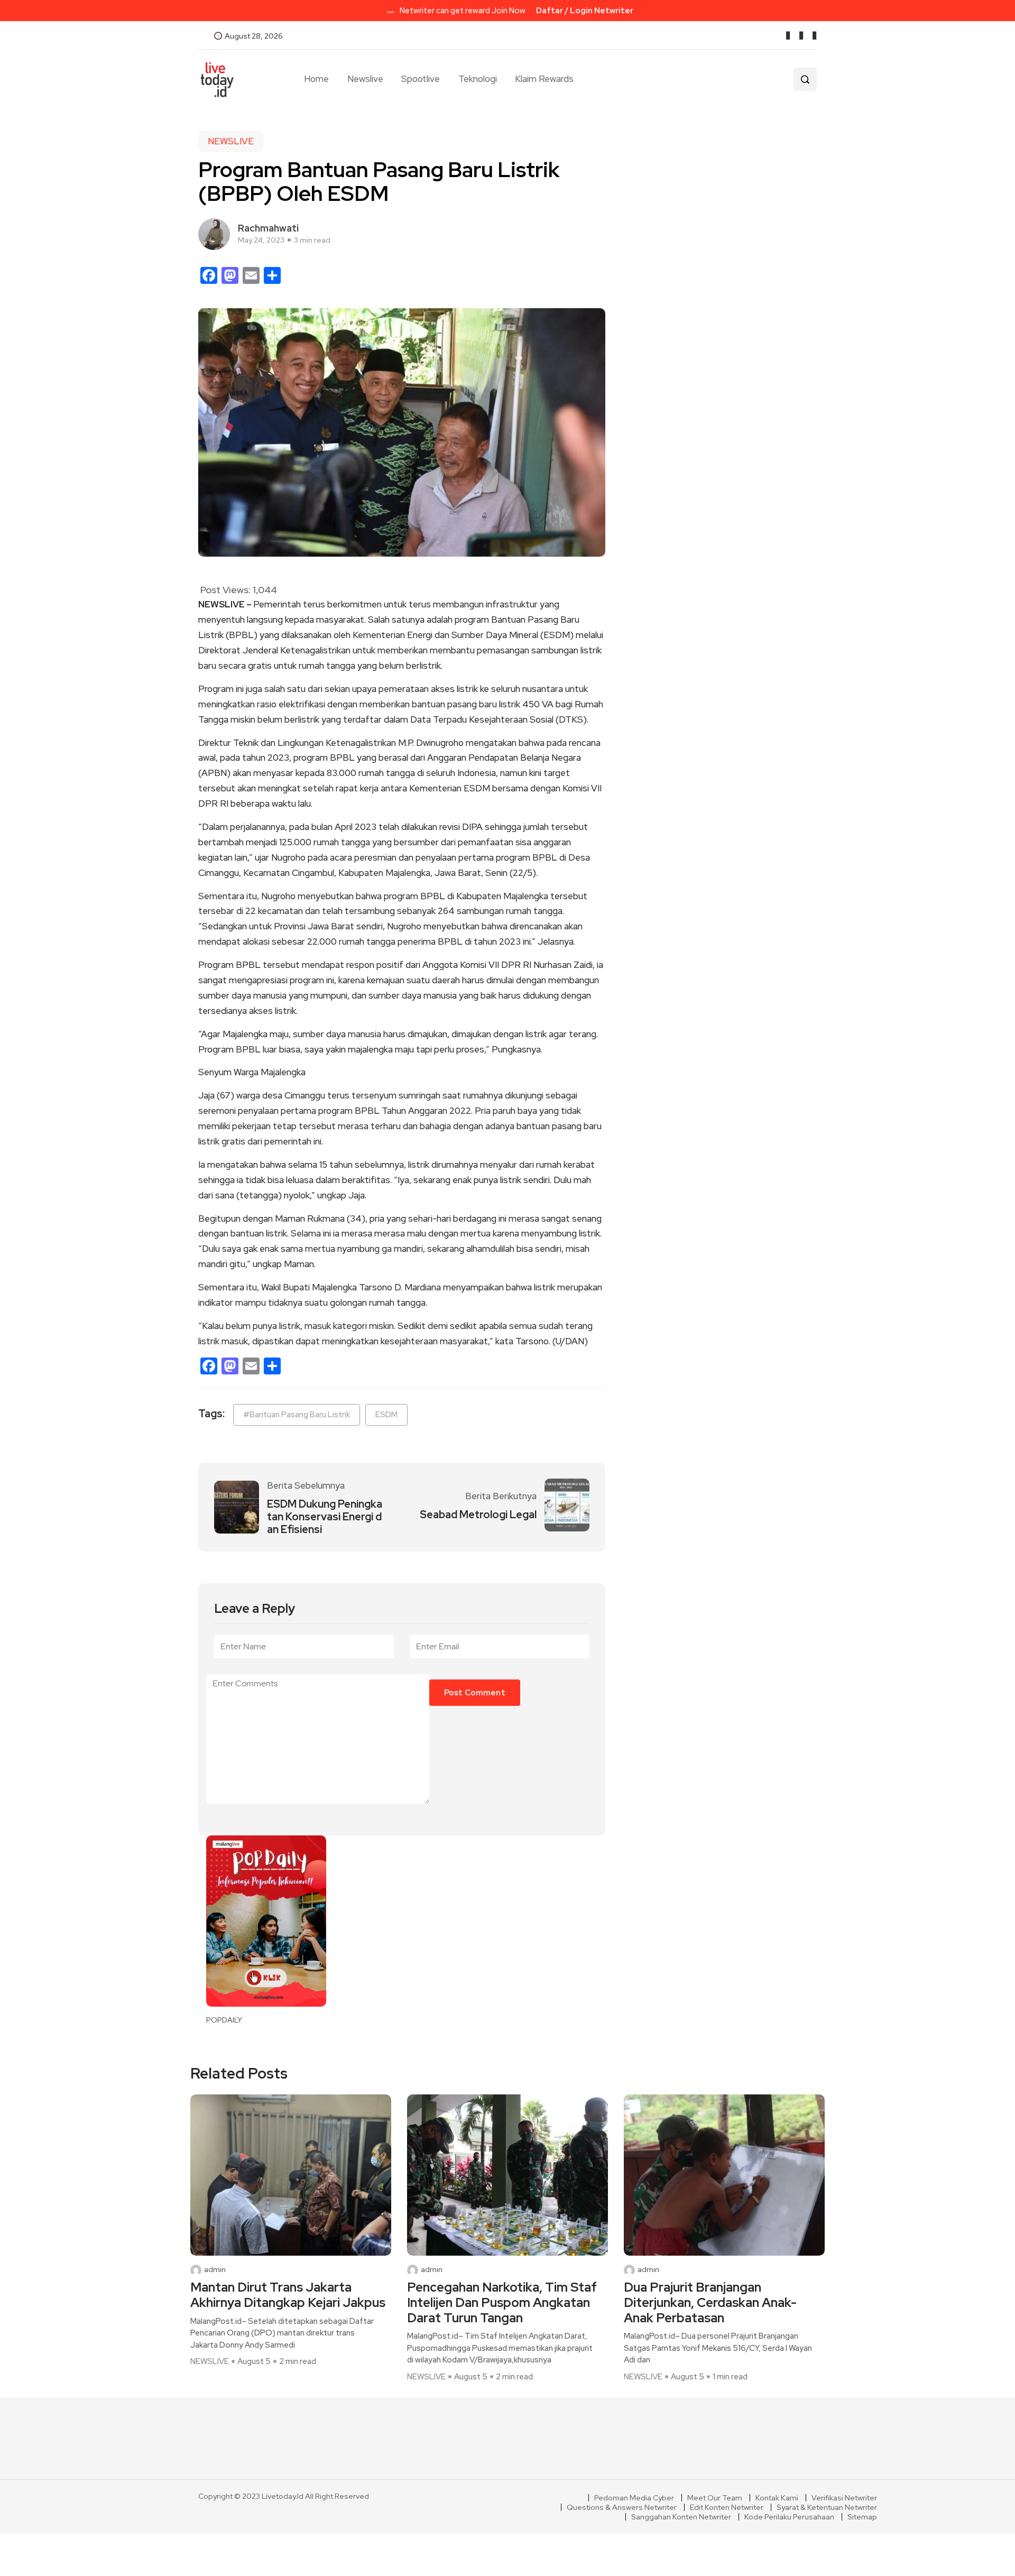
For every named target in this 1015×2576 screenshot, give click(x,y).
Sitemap (862, 2517)
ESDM (386, 1415)
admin (215, 2270)
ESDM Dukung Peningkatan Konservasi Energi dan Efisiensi (325, 1517)
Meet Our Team (715, 2498)
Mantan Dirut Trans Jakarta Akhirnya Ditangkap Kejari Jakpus (288, 2295)
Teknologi (478, 79)
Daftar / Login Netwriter (585, 11)
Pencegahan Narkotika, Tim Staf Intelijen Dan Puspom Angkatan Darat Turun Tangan (502, 2303)
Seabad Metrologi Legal (478, 1515)
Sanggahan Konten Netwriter (681, 2517)
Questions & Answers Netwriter (622, 2507)
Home (316, 79)
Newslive (365, 79)
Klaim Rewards (544, 79)
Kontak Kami (777, 2498)
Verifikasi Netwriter (844, 2498)
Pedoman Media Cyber (634, 2498)
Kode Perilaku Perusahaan (789, 2517)
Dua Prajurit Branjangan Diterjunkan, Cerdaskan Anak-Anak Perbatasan (710, 2303)
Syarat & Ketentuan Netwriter (827, 2507)
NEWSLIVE (231, 141)
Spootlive (421, 79)
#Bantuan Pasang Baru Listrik (297, 1415)
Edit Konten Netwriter (727, 2507)
